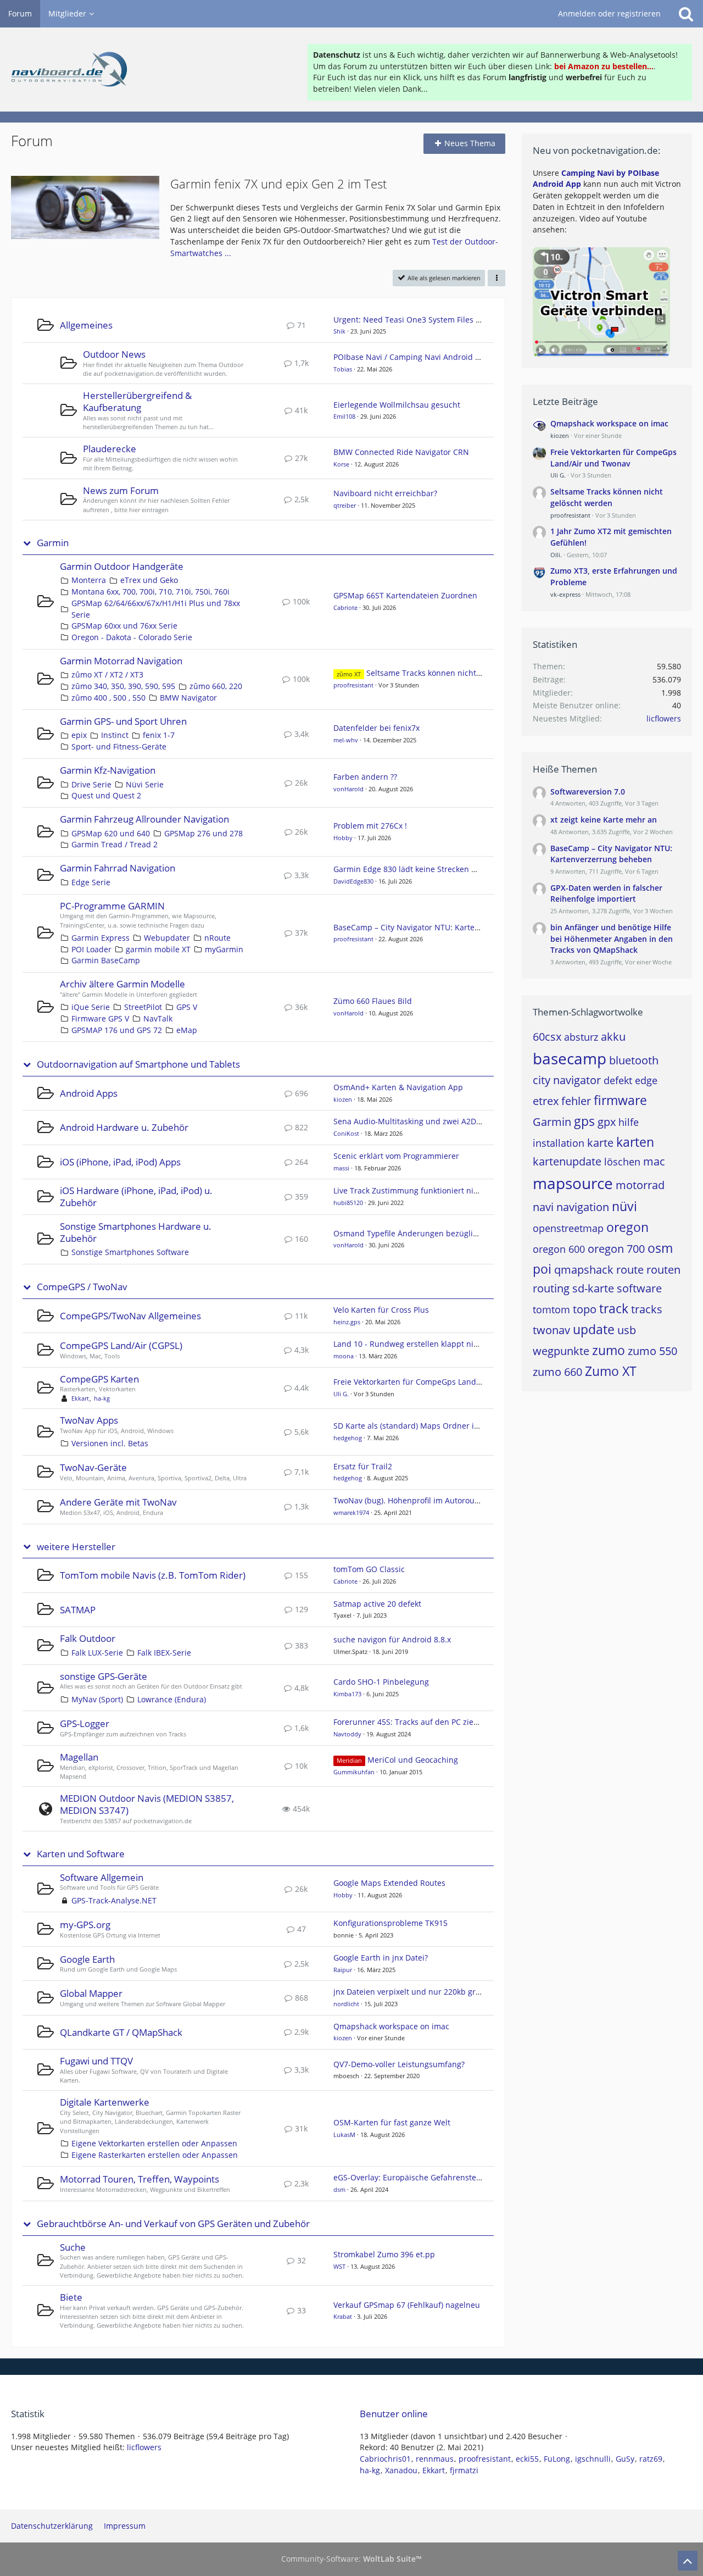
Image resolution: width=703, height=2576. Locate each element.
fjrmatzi (464, 2470)
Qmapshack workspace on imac (391, 2026)
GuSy (625, 2459)
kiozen (343, 1099)
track (614, 1308)
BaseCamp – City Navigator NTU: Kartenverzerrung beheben (444, 927)
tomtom (551, 1309)
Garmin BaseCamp (106, 960)
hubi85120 (348, 1203)
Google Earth (87, 1959)
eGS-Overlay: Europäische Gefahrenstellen (412, 2177)
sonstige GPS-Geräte (104, 1676)
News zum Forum (121, 490)
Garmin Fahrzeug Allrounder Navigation (144, 819)
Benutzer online (394, 2414)
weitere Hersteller (76, 1547)
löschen (622, 1162)
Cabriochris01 (385, 2459)
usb (627, 1330)
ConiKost (346, 1133)
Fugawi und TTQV (96, 2061)
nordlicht (346, 2004)
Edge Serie (91, 882)
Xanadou (401, 2470)
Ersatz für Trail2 (363, 1466)
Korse (341, 464)
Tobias (343, 369)
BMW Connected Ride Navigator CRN (401, 452)
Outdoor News (114, 354)
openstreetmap (568, 1228)
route (630, 1270)
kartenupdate (567, 1161)
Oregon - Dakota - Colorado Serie (132, 637)
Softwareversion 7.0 (588, 792)
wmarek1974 (351, 1512)
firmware (620, 1100)
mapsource (573, 1183)
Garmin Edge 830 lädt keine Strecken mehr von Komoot (435, 869)
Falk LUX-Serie (97, 1653)
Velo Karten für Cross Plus (381, 1310)
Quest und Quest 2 (106, 795)
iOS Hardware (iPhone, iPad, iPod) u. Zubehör (136, 1197)
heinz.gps (347, 1322)
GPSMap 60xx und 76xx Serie (124, 626)
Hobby (343, 838)
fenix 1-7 (159, 735)
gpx (607, 1122)
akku (613, 1037)
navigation (583, 1207)
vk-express (565, 594)
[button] (496, 278)
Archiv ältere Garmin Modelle (122, 984)
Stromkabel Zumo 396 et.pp (384, 2254)
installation (559, 1143)
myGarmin (224, 949)
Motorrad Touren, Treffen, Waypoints (140, 2179)
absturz (581, 1037)
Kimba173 (347, 1694)
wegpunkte (561, 1351)
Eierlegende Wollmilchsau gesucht (397, 405)
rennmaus (435, 2459)
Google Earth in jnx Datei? (381, 1958)
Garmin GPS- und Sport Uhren (123, 721)
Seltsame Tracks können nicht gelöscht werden (453, 673)
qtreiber (345, 505)
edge (646, 1080)
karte (600, 1143)
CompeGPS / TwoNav (82, 1287)
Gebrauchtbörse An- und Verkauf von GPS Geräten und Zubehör (173, 2224)
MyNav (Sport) (97, 1699)
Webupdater (167, 938)
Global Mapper (91, 1993)
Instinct (115, 735)
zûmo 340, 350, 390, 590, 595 (123, 686)
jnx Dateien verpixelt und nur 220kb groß (409, 1992)
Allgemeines (86, 325)
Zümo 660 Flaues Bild (373, 1001)
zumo (609, 1350)
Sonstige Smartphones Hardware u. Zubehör (136, 1232)
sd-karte (593, 1288)
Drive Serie (91, 784)
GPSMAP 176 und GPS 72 (117, 1030)
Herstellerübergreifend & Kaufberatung (137, 401)
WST (339, 2266)
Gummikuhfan (354, 1772)
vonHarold (348, 789)
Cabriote (345, 607)
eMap (187, 1030)
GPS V (187, 1007)
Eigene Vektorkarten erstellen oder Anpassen (154, 2143)
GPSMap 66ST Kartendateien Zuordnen (405, 595)
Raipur (343, 1970)
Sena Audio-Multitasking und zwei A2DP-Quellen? (425, 1121)
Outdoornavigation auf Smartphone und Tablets (138, 1064)
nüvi (624, 1206)
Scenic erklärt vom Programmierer (396, 1156)
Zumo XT (611, 1371)
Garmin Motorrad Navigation (121, 661)
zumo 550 (652, 1351)
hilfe (629, 1122)
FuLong (557, 2459)
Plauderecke (110, 449)
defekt (618, 1080)
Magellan (79, 1757)
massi (341, 1168)
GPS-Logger (85, 1723)
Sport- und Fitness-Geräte (119, 746)
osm (660, 1248)
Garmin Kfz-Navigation (108, 770)
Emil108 (344, 416)
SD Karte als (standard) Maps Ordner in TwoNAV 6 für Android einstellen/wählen (482, 1426)
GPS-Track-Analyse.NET (114, 1900)
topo (585, 1309)
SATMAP (78, 1610)
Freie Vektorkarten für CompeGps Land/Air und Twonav (435, 1382)
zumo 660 (557, 1372)
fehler (576, 1101)
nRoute (217, 938)
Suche (73, 2247)
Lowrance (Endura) (172, 1699)
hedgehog (348, 1438)
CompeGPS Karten (99, 1379)
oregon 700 (616, 1249)
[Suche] (686, 14)
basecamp (570, 1058)
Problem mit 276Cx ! (370, 826)
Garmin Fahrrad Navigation (118, 868)
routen (663, 1270)
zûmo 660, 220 (216, 686)
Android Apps (89, 1093)
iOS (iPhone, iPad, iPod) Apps (120, 1162)
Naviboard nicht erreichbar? (385, 493)
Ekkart (80, 1398)
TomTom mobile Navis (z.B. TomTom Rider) (153, 1575)
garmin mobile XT (158, 949)
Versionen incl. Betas (110, 1443)
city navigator (567, 1080)
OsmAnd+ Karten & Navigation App (398, 1087)
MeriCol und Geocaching (413, 1760)
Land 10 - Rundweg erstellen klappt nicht (409, 1344)
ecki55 (527, 2459)
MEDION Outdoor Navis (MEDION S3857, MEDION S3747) (147, 1804)
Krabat (343, 2316)
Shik (339, 331)
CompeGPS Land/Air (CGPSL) (121, 1345)
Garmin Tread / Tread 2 (115, 844)
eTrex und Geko (149, 580)
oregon (627, 1227)
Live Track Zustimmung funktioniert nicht (409, 1190)
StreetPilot (143, 1007)
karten (635, 1142)
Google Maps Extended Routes (389, 1883)
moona (344, 1356)
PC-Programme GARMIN (112, 906)
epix (79, 735)
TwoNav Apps (89, 1420)
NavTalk (158, 1018)
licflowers (664, 718)
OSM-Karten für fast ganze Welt (392, 2122)
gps (584, 1121)
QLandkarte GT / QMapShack (121, 2032)
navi (543, 1207)
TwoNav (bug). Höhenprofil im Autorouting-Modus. (426, 1500)
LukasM (344, 2134)
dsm (339, 2189)
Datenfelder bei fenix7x (376, 728)
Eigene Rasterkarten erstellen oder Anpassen (155, 2155)
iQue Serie (91, 1007)
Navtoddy (347, 1734)
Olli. (556, 555)
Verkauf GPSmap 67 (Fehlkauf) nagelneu (407, 2305)
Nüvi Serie (145, 784)
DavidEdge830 (353, 881)
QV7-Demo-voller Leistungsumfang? (399, 2064)
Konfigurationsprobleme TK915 (390, 1923)
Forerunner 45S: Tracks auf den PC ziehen (411, 1722)
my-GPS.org (85, 1925)
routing (551, 1288)
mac (654, 1161)
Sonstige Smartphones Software (130, 1252)
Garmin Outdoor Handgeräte (122, 566)
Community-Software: (351, 2559)
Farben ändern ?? (365, 777)
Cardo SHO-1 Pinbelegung (381, 1682)
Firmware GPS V (100, 1018)
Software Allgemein (102, 1877)
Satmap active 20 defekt (377, 1604)
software (639, 1288)
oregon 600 (559, 1249)
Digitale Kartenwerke (105, 2102)
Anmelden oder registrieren (609, 13)
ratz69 (651, 2459)
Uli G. (341, 1394)
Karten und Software (81, 1854)
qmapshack (584, 1270)
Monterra (89, 580)
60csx (547, 1037)
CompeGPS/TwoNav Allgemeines (130, 1316)
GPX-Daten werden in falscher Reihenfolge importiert (606, 893)
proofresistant (353, 685)
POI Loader (91, 949)
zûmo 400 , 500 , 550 (108, 698)
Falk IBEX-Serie (164, 1653)
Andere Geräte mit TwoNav (118, 1502)
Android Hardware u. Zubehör (124, 1127)
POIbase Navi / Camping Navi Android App (412, 357)
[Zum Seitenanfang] (688, 2561)
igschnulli (593, 2459)
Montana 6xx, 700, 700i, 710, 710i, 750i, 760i (150, 592)
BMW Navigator (188, 698)
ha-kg (102, 1398)
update (594, 1329)
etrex (546, 1101)
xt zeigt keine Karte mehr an (604, 820)
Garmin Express (101, 938)
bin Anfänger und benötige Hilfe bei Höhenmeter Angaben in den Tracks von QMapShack (612, 939)
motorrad (640, 1185)
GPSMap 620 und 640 (111, 833)
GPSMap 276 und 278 (203, 833)
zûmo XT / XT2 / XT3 (107, 674)
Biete (71, 2297)
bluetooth (634, 1060)
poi (542, 1269)
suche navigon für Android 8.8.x (392, 1639)
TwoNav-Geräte (93, 1467)
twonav (551, 1330)
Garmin (53, 543)
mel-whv (346, 740)
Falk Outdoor (88, 1638)
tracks (647, 1309)
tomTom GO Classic (369, 1569)
